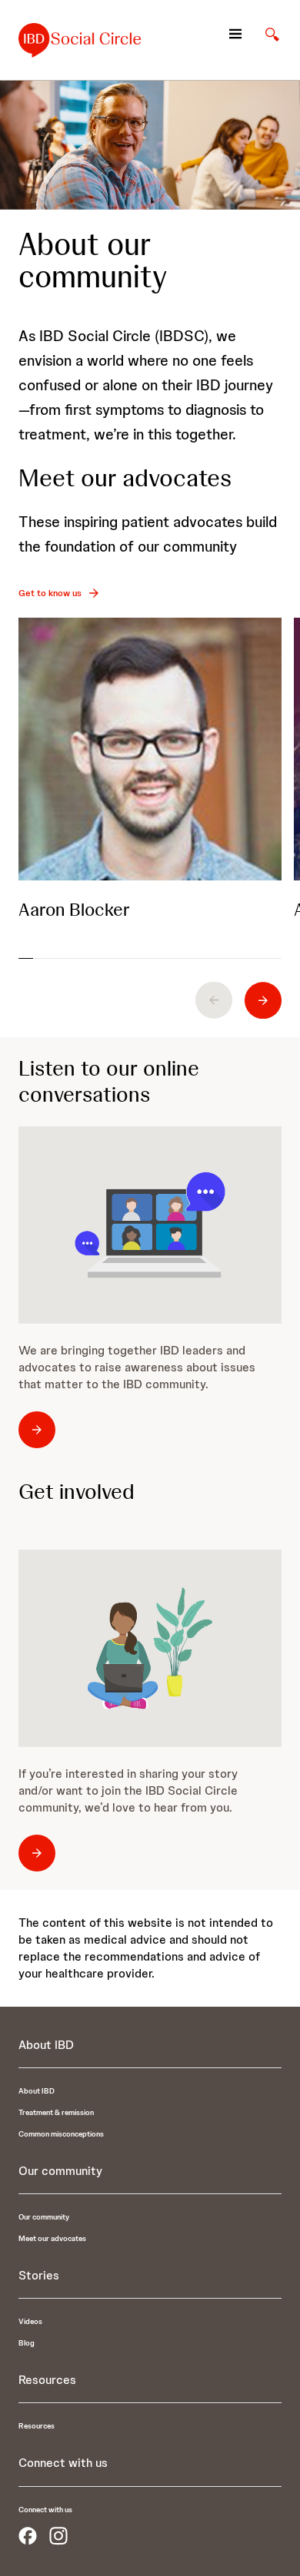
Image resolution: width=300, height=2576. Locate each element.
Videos (30, 2321)
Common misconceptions (61, 2134)
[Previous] (214, 1000)
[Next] (263, 1000)
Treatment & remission (56, 2112)
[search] (272, 34)
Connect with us (45, 2510)
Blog (27, 2343)
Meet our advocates (52, 2238)
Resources (37, 2426)
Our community (44, 2217)
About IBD (37, 2091)
